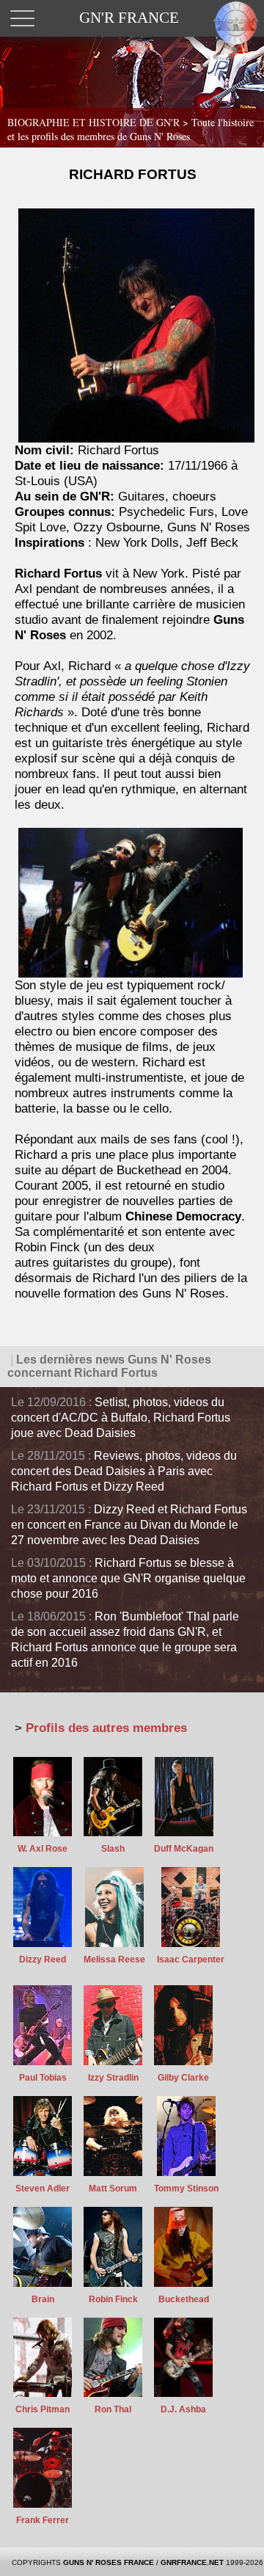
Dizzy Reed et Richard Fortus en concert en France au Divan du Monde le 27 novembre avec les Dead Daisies (129, 1525)
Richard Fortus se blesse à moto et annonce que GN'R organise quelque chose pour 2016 (128, 1578)
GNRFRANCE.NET (192, 2562)
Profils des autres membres (106, 1728)
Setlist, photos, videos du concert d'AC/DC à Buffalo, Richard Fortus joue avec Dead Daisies (121, 1418)
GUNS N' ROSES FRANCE (109, 2562)
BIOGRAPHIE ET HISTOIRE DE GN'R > (131, 129)
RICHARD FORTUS (133, 174)
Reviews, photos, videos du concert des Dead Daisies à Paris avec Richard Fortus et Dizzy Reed (124, 1471)
